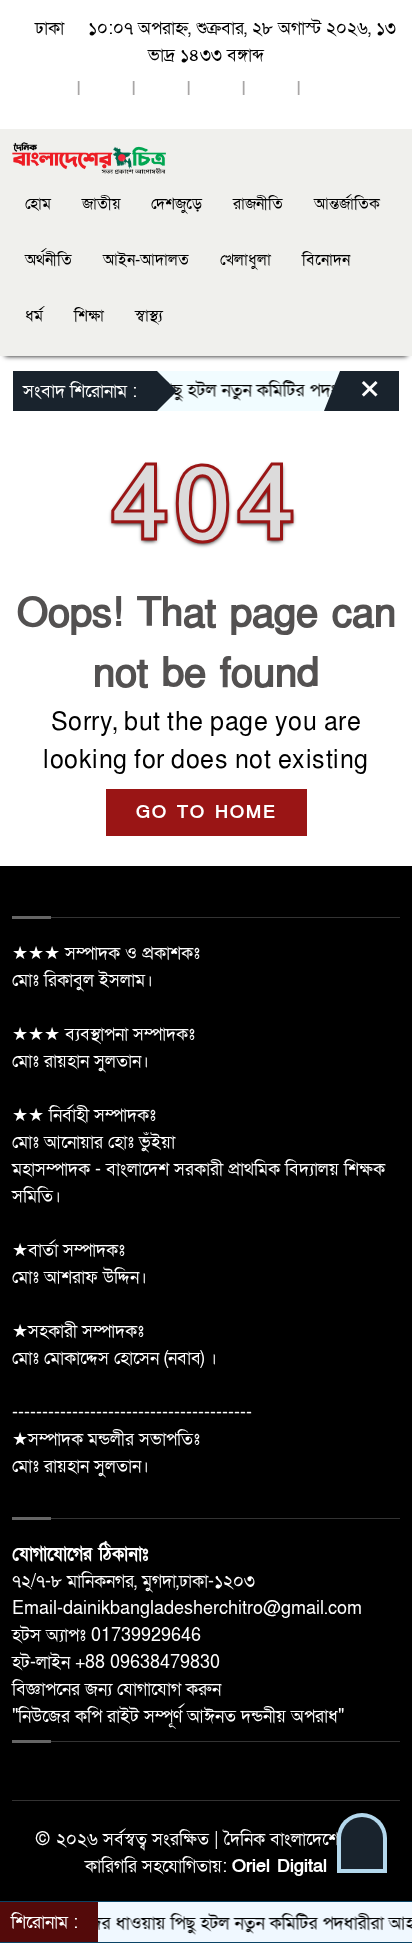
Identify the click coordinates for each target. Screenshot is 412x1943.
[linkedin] (216, 89)
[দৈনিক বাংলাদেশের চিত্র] (89, 157)
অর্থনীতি (48, 260)
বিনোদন (326, 260)
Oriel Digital (279, 1866)
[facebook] (51, 89)
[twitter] (106, 89)
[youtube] (271, 89)
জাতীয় (101, 204)
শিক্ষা (89, 316)
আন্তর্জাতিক (347, 204)
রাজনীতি (258, 204)
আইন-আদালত (146, 260)
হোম (38, 204)
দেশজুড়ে (176, 204)
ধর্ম (34, 316)
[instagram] (161, 89)
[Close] (352, 396)
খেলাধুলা (245, 260)
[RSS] (326, 89)
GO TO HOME (206, 812)
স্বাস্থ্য (149, 316)
